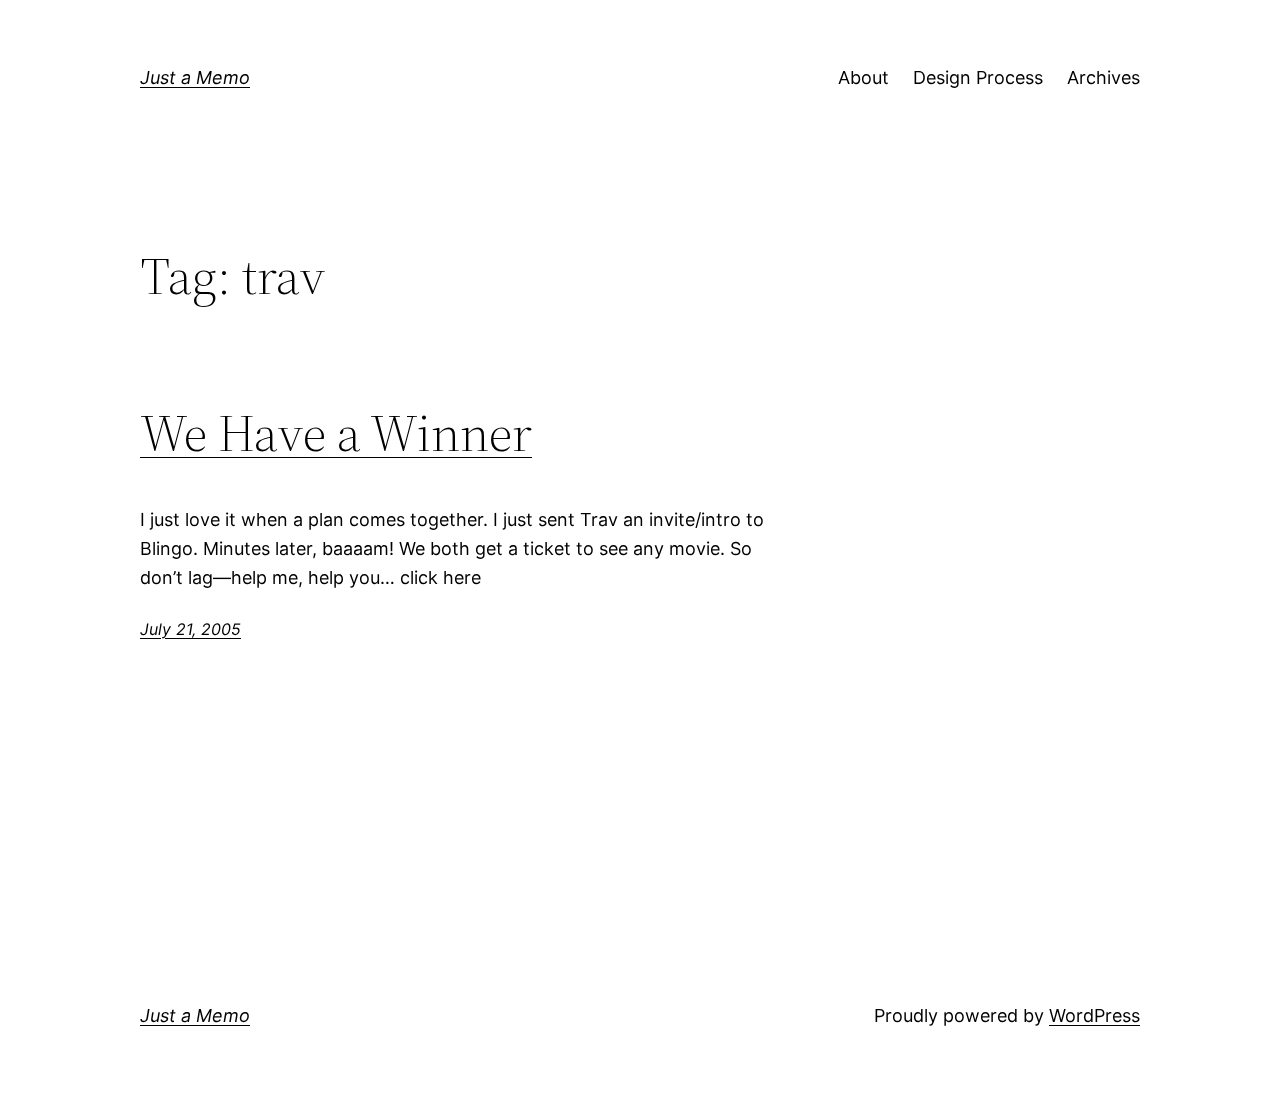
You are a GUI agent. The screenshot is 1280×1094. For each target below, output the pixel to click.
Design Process (978, 77)
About (863, 77)
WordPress (1094, 1015)
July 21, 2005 (190, 629)
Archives (1103, 77)
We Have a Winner (336, 433)
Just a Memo (195, 77)
